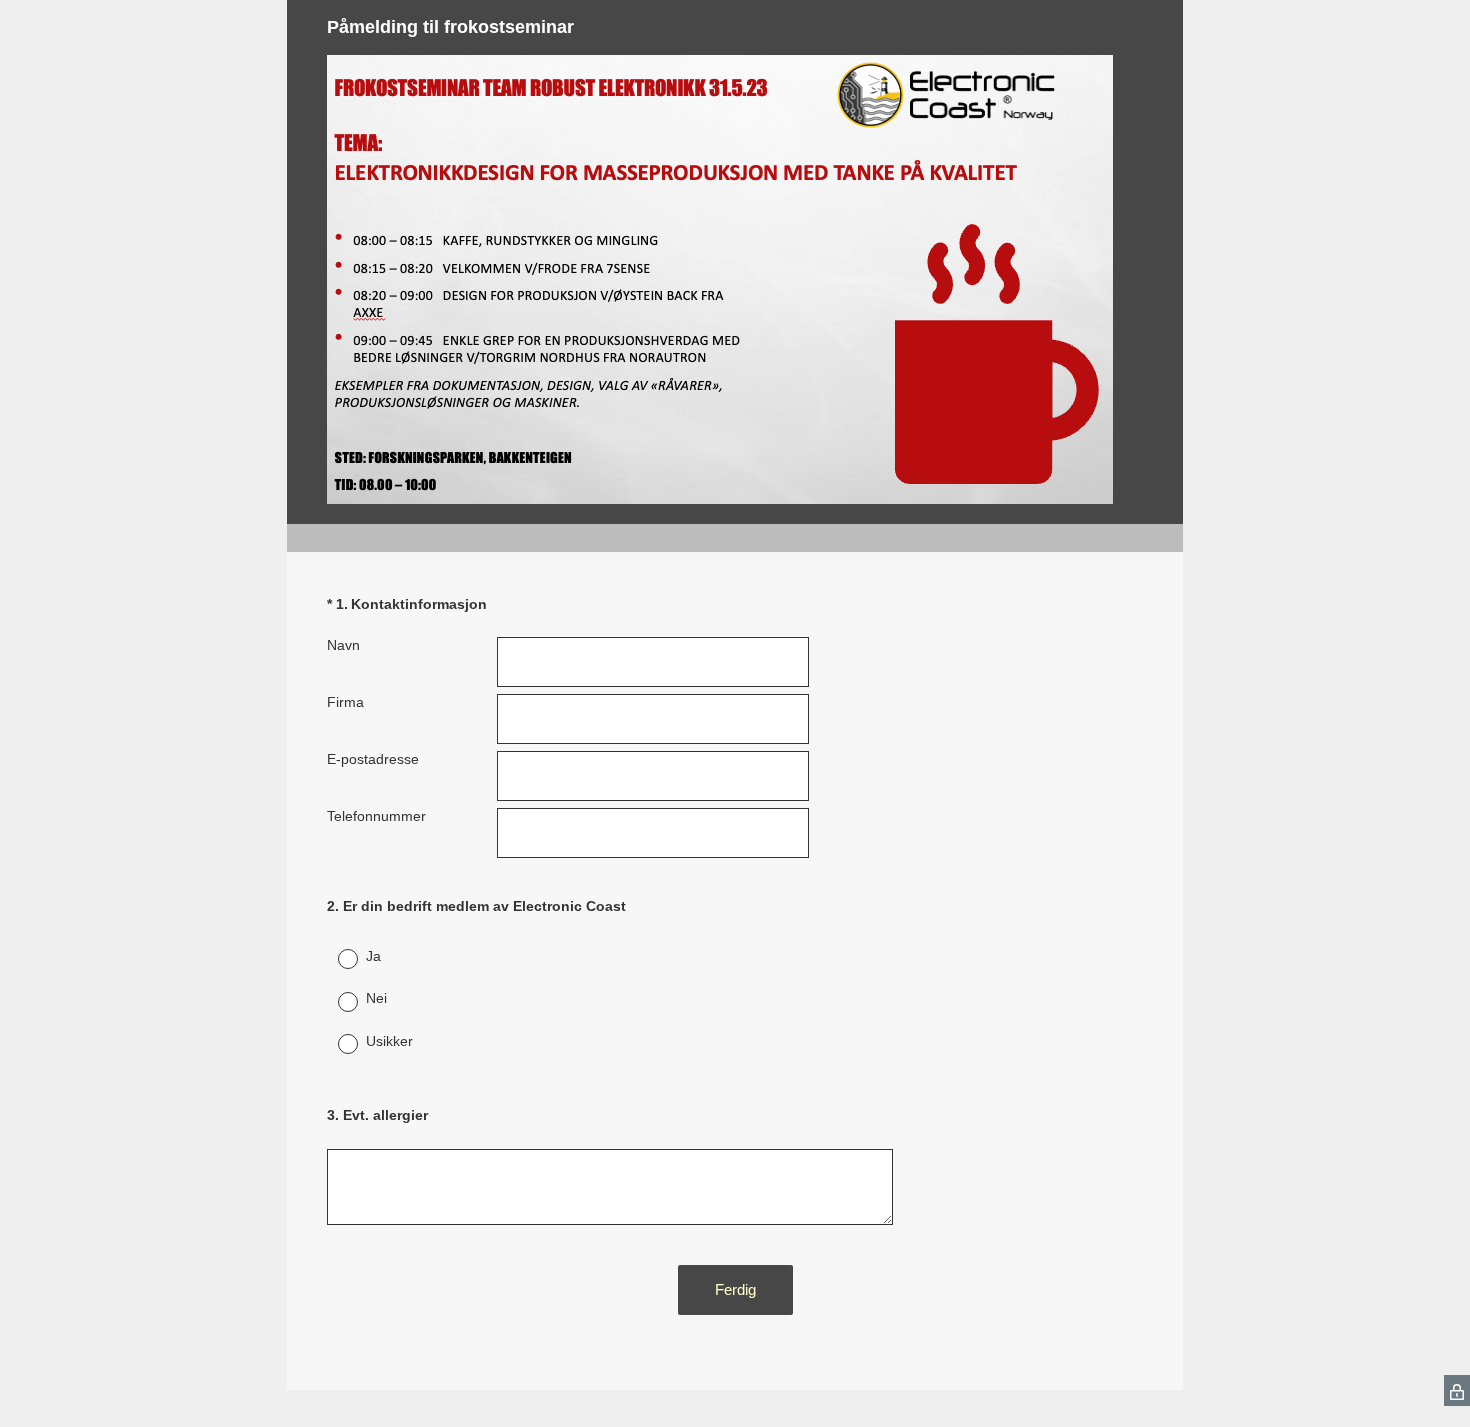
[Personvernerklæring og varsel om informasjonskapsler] (1457, 1390)
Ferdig (735, 1289)
